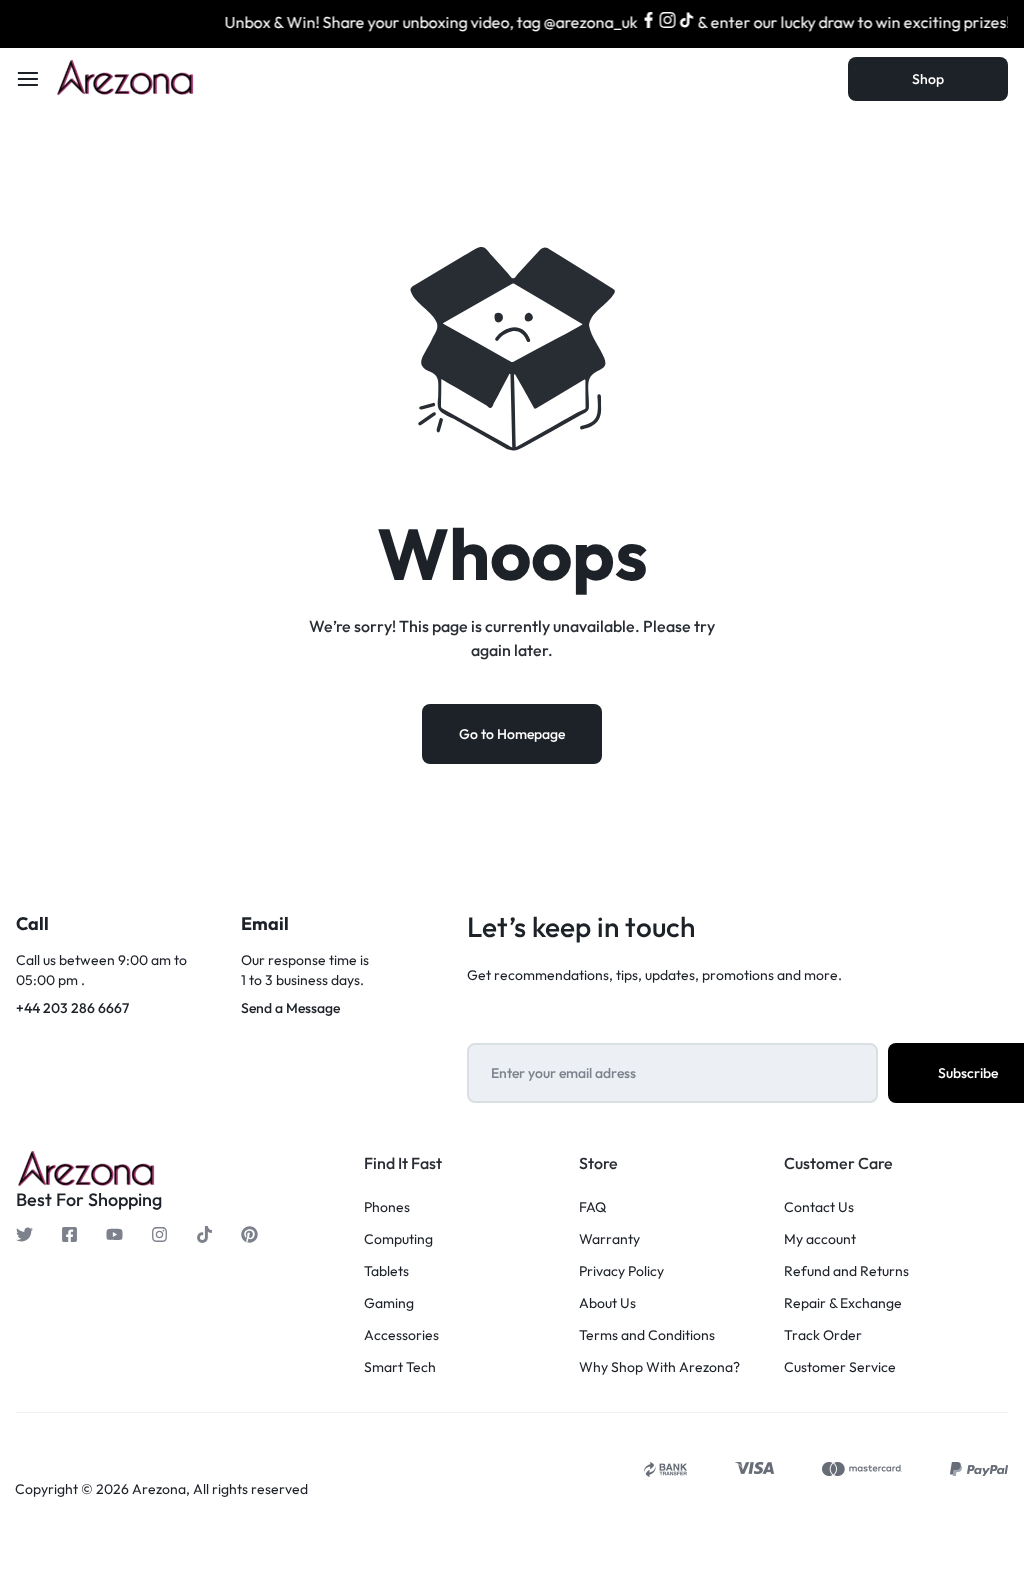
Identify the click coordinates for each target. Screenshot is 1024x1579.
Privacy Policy (621, 1271)
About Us (607, 1303)
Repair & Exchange (843, 1303)
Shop (928, 79)
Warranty (609, 1239)
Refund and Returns (846, 1271)
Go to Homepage (512, 734)
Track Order (823, 1335)
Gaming (389, 1303)
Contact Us (819, 1207)
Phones (387, 1207)
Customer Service (840, 1367)
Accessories (401, 1335)
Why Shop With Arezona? (659, 1367)
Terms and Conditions (647, 1335)
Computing (398, 1239)
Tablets (386, 1271)
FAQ (592, 1207)
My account (820, 1239)
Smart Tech (400, 1367)
